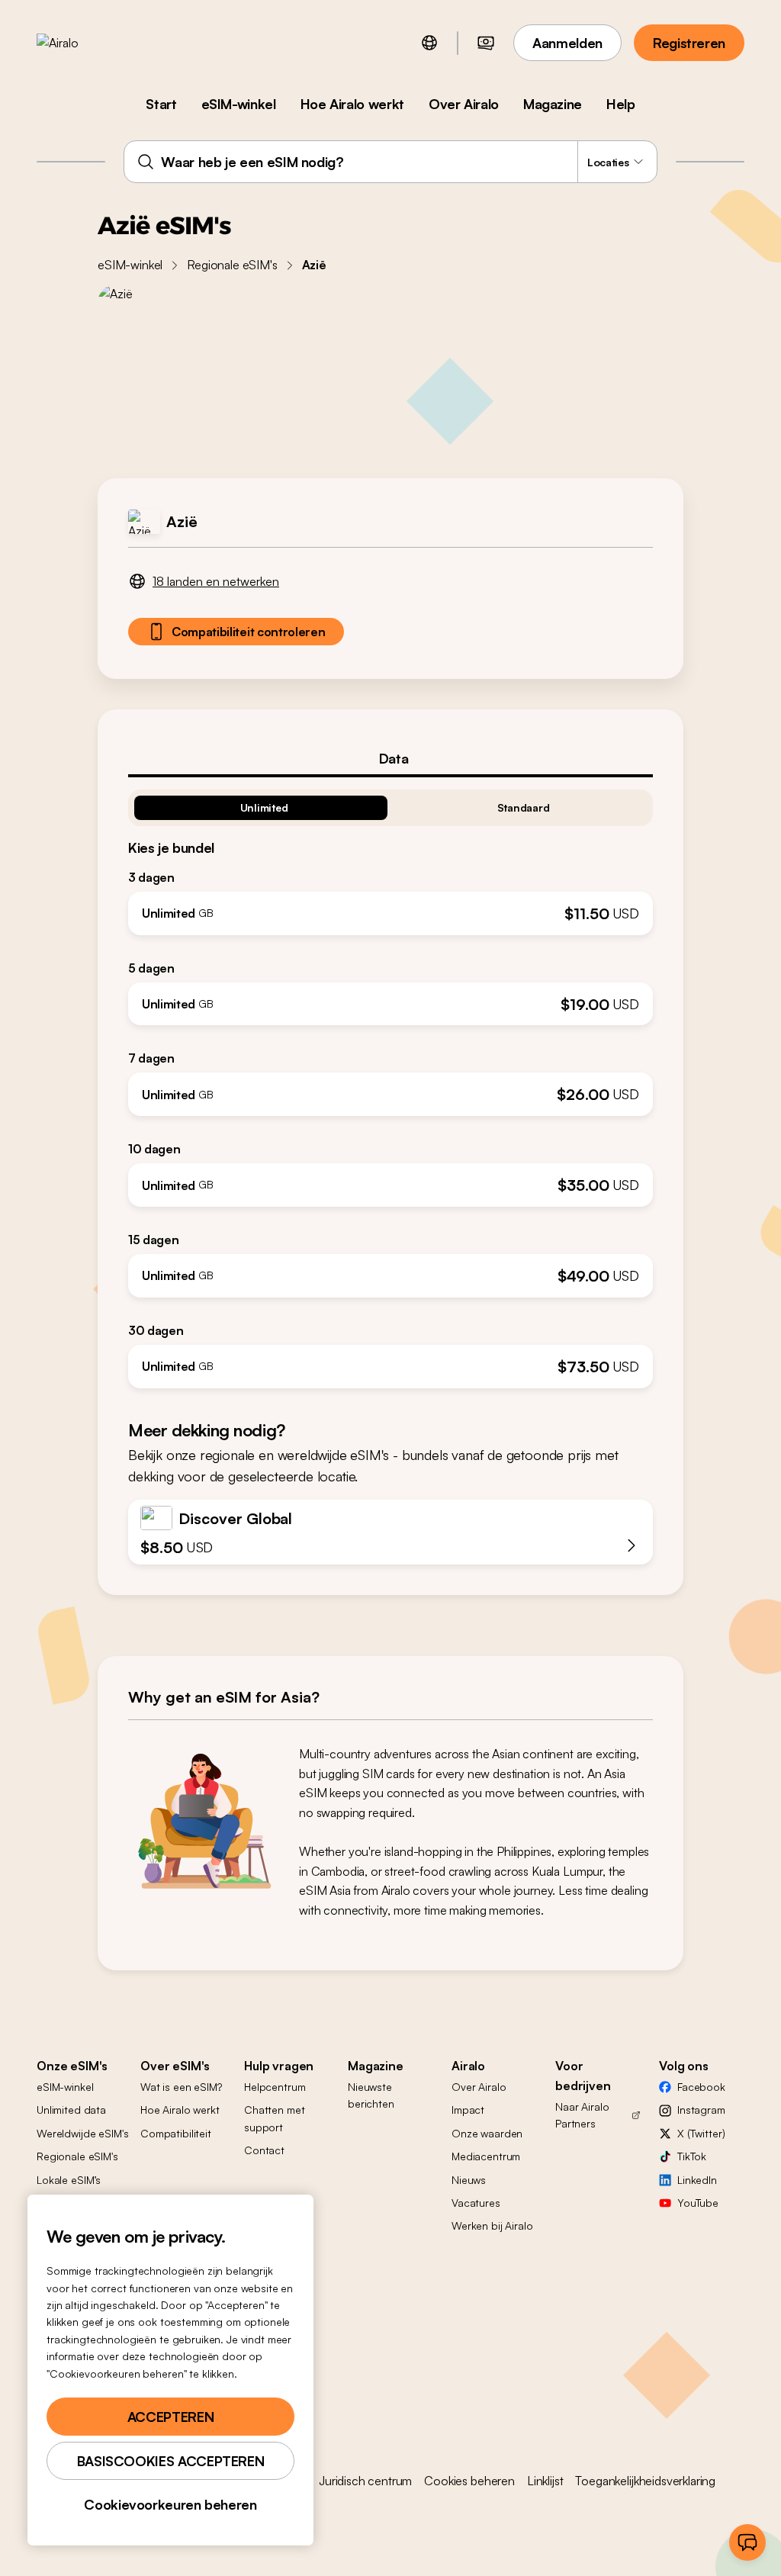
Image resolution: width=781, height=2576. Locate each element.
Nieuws (469, 2180)
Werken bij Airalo (492, 2225)
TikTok (692, 2156)
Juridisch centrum (365, 2481)
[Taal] (429, 43)
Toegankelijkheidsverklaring (645, 2481)
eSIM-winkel (239, 104)
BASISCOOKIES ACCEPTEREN (171, 2461)
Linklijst (545, 2481)
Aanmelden (567, 43)
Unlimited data (71, 2110)
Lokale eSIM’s (69, 2180)
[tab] (390, 758)
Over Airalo (464, 104)
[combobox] (390, 162)
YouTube (698, 2203)
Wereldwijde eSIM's (82, 2133)
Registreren (689, 43)
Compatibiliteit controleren (248, 632)
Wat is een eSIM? (181, 2087)
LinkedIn (697, 2180)
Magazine (553, 104)
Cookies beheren (469, 2481)
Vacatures (476, 2203)
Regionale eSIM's (232, 265)
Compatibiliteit (176, 2133)
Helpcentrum (275, 2087)
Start (161, 104)
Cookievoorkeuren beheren (170, 2504)
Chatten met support (274, 2118)
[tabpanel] (390, 1083)
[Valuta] (486, 43)
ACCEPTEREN (170, 2417)
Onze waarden (487, 2133)
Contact (264, 2150)
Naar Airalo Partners (582, 2115)
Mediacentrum (486, 2156)
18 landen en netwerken (216, 581)
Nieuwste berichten (371, 2095)
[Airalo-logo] (82, 43)
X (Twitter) (701, 2133)
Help (621, 104)
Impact (468, 2110)
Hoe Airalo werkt (352, 104)
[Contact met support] (747, 2542)
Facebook (701, 2087)
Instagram (701, 2110)
